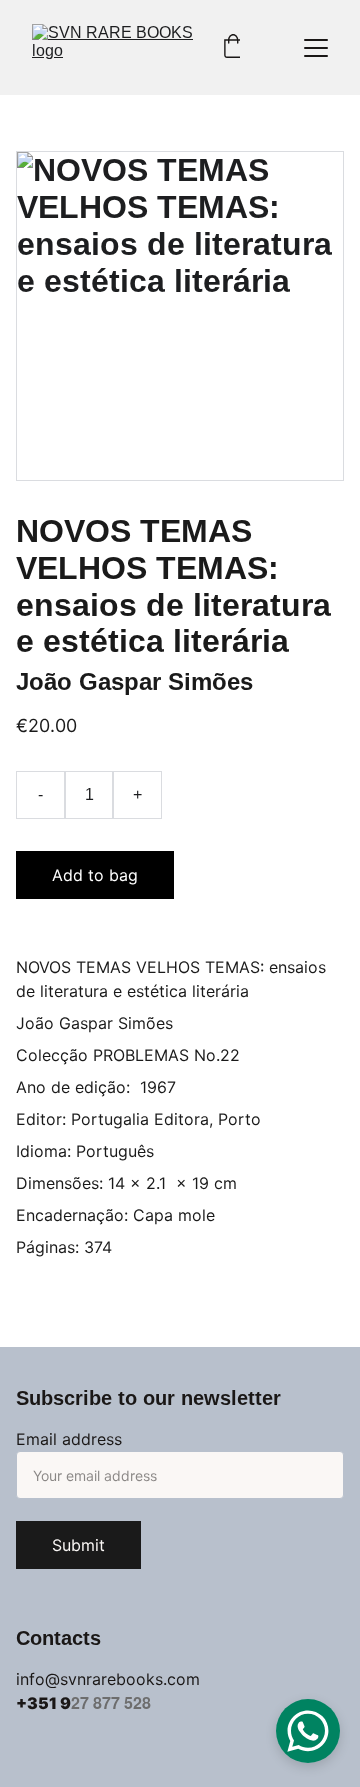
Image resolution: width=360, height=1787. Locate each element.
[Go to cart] (233, 48)
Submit (78, 1545)
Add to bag (95, 875)
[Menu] (316, 48)
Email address (69, 1439)
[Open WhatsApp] (308, 1731)
